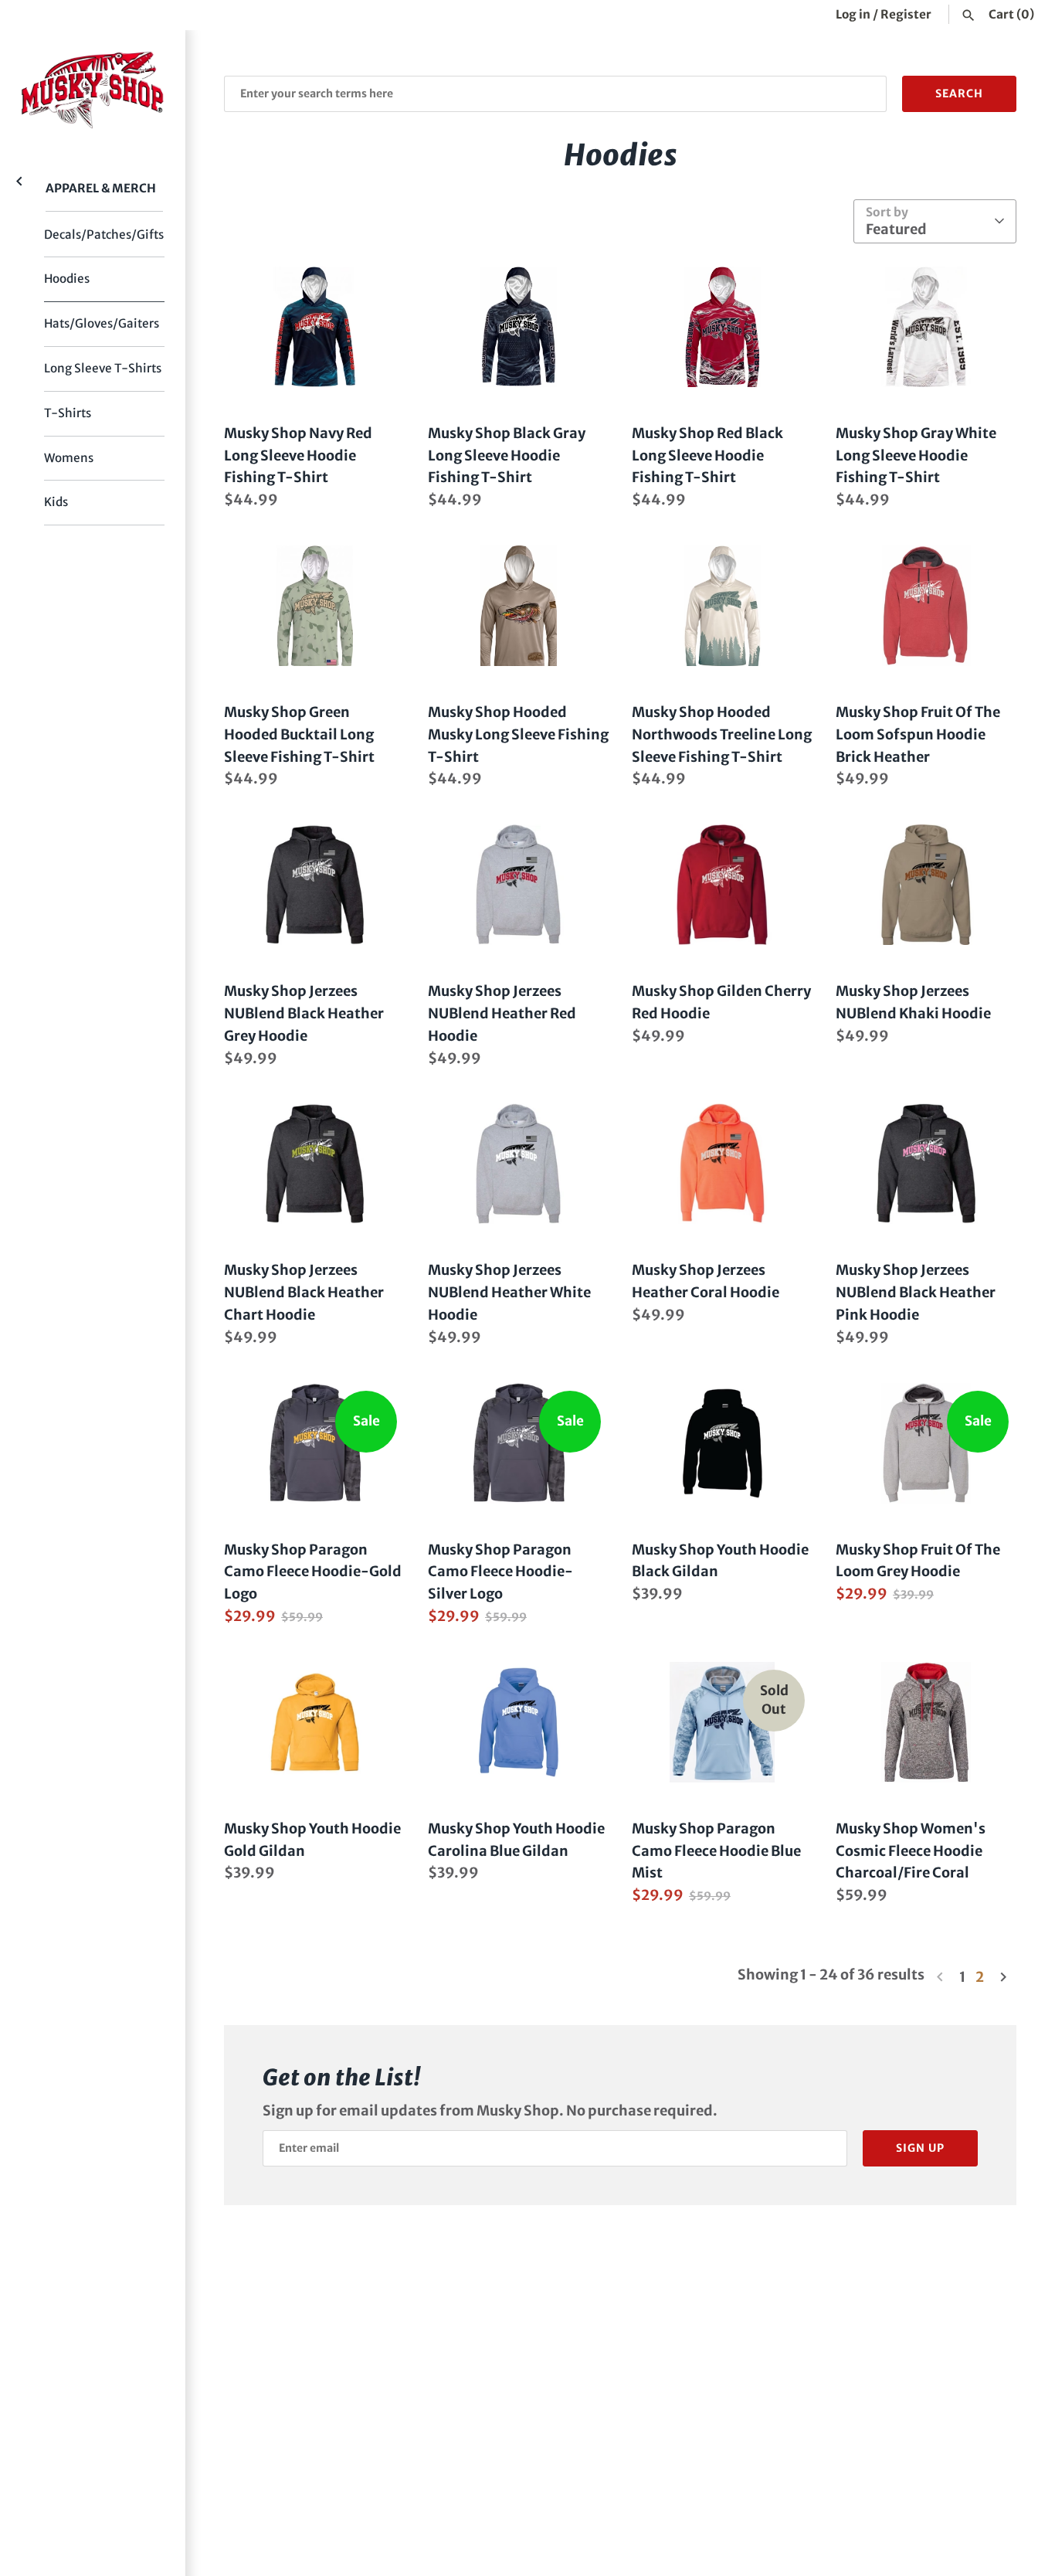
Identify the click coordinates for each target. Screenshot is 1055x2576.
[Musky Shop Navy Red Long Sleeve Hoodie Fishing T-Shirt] (314, 327)
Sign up (920, 2148)
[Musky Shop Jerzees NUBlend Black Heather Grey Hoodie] (314, 885)
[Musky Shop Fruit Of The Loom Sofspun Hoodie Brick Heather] (926, 606)
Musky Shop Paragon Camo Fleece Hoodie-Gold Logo (313, 1572)
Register (906, 14)
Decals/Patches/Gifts (104, 234)
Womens (69, 458)
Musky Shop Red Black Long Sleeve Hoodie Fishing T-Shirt (707, 455)
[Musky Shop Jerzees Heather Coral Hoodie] (722, 1164)
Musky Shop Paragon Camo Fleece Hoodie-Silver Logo (500, 1572)
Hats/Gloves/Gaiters (102, 323)
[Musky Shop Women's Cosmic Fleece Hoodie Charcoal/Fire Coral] (926, 1722)
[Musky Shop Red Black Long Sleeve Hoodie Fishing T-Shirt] (722, 327)
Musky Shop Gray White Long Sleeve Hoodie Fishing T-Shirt (916, 455)
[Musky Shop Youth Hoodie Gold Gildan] (314, 1722)
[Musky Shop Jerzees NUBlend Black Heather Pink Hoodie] (926, 1164)
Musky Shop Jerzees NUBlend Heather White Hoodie (509, 1292)
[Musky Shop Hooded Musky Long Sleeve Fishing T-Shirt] (518, 606)
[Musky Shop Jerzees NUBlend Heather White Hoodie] (518, 1164)
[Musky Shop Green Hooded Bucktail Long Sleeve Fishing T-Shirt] (314, 606)
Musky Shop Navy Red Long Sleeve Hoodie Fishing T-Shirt (298, 455)
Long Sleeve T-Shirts (103, 368)
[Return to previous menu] (19, 180)
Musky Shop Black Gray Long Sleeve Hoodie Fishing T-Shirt (507, 455)
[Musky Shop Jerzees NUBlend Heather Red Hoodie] (518, 885)
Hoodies (67, 279)
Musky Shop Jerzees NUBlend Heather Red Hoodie (502, 1013)
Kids (56, 502)
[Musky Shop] (93, 90)
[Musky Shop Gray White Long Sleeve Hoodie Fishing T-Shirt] (926, 327)
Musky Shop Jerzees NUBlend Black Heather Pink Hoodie (916, 1292)
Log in (853, 14)
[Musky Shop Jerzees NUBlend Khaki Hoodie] (926, 885)
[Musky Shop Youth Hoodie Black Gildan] (722, 1443)
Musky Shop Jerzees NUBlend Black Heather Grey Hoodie (304, 1013)
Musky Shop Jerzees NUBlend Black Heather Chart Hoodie (304, 1292)
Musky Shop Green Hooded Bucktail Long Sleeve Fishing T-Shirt (299, 734)
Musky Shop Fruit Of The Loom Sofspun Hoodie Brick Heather (918, 734)
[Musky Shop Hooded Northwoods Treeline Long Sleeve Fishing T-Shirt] (722, 606)
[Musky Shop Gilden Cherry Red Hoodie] (722, 885)
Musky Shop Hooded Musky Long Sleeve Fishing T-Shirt (518, 734)
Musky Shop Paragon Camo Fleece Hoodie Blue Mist (716, 1851)
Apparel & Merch (101, 188)
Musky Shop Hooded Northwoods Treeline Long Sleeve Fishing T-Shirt (722, 734)
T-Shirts (68, 413)
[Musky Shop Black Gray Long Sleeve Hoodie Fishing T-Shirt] (518, 327)
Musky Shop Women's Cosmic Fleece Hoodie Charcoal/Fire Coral (911, 1851)
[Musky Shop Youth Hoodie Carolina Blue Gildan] (518, 1722)
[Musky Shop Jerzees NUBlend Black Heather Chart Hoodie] (314, 1164)
